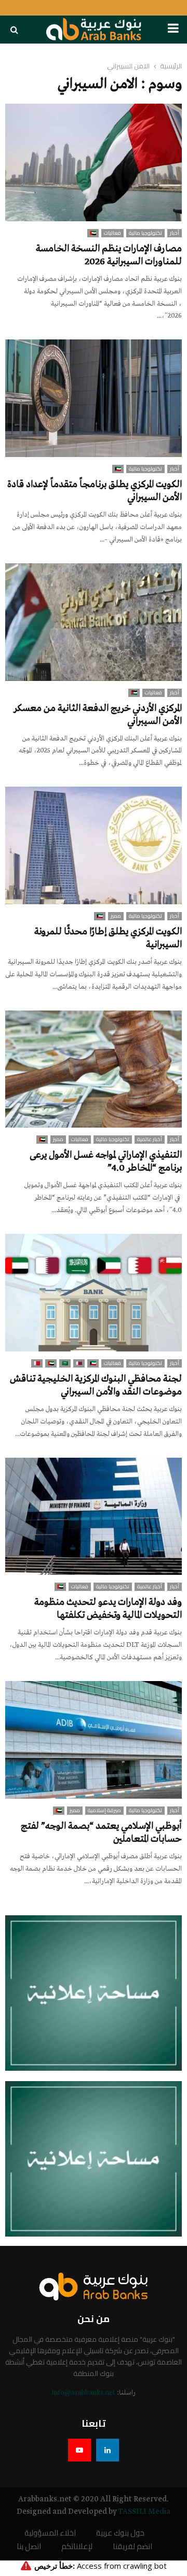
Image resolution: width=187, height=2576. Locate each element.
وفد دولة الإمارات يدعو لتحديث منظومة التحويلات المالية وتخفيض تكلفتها (108, 1609)
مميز (116, 916)
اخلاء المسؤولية (50, 2533)
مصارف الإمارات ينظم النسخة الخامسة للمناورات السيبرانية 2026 (109, 255)
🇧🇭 (37, 1363)
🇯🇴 (134, 693)
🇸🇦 (65, 1363)
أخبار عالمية (150, 1140)
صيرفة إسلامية (104, 1811)
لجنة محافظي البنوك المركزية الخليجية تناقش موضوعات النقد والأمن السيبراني (96, 1385)
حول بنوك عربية (120, 2533)
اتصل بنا (29, 2547)
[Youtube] (79, 2450)
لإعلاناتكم (77, 2547)
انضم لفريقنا (132, 2547)
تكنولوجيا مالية (145, 233)
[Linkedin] (108, 2450)
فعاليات (112, 233)
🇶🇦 (79, 1363)
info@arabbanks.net (83, 2393)
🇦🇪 (93, 233)
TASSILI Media (144, 2512)
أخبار (175, 233)
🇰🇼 (118, 469)
